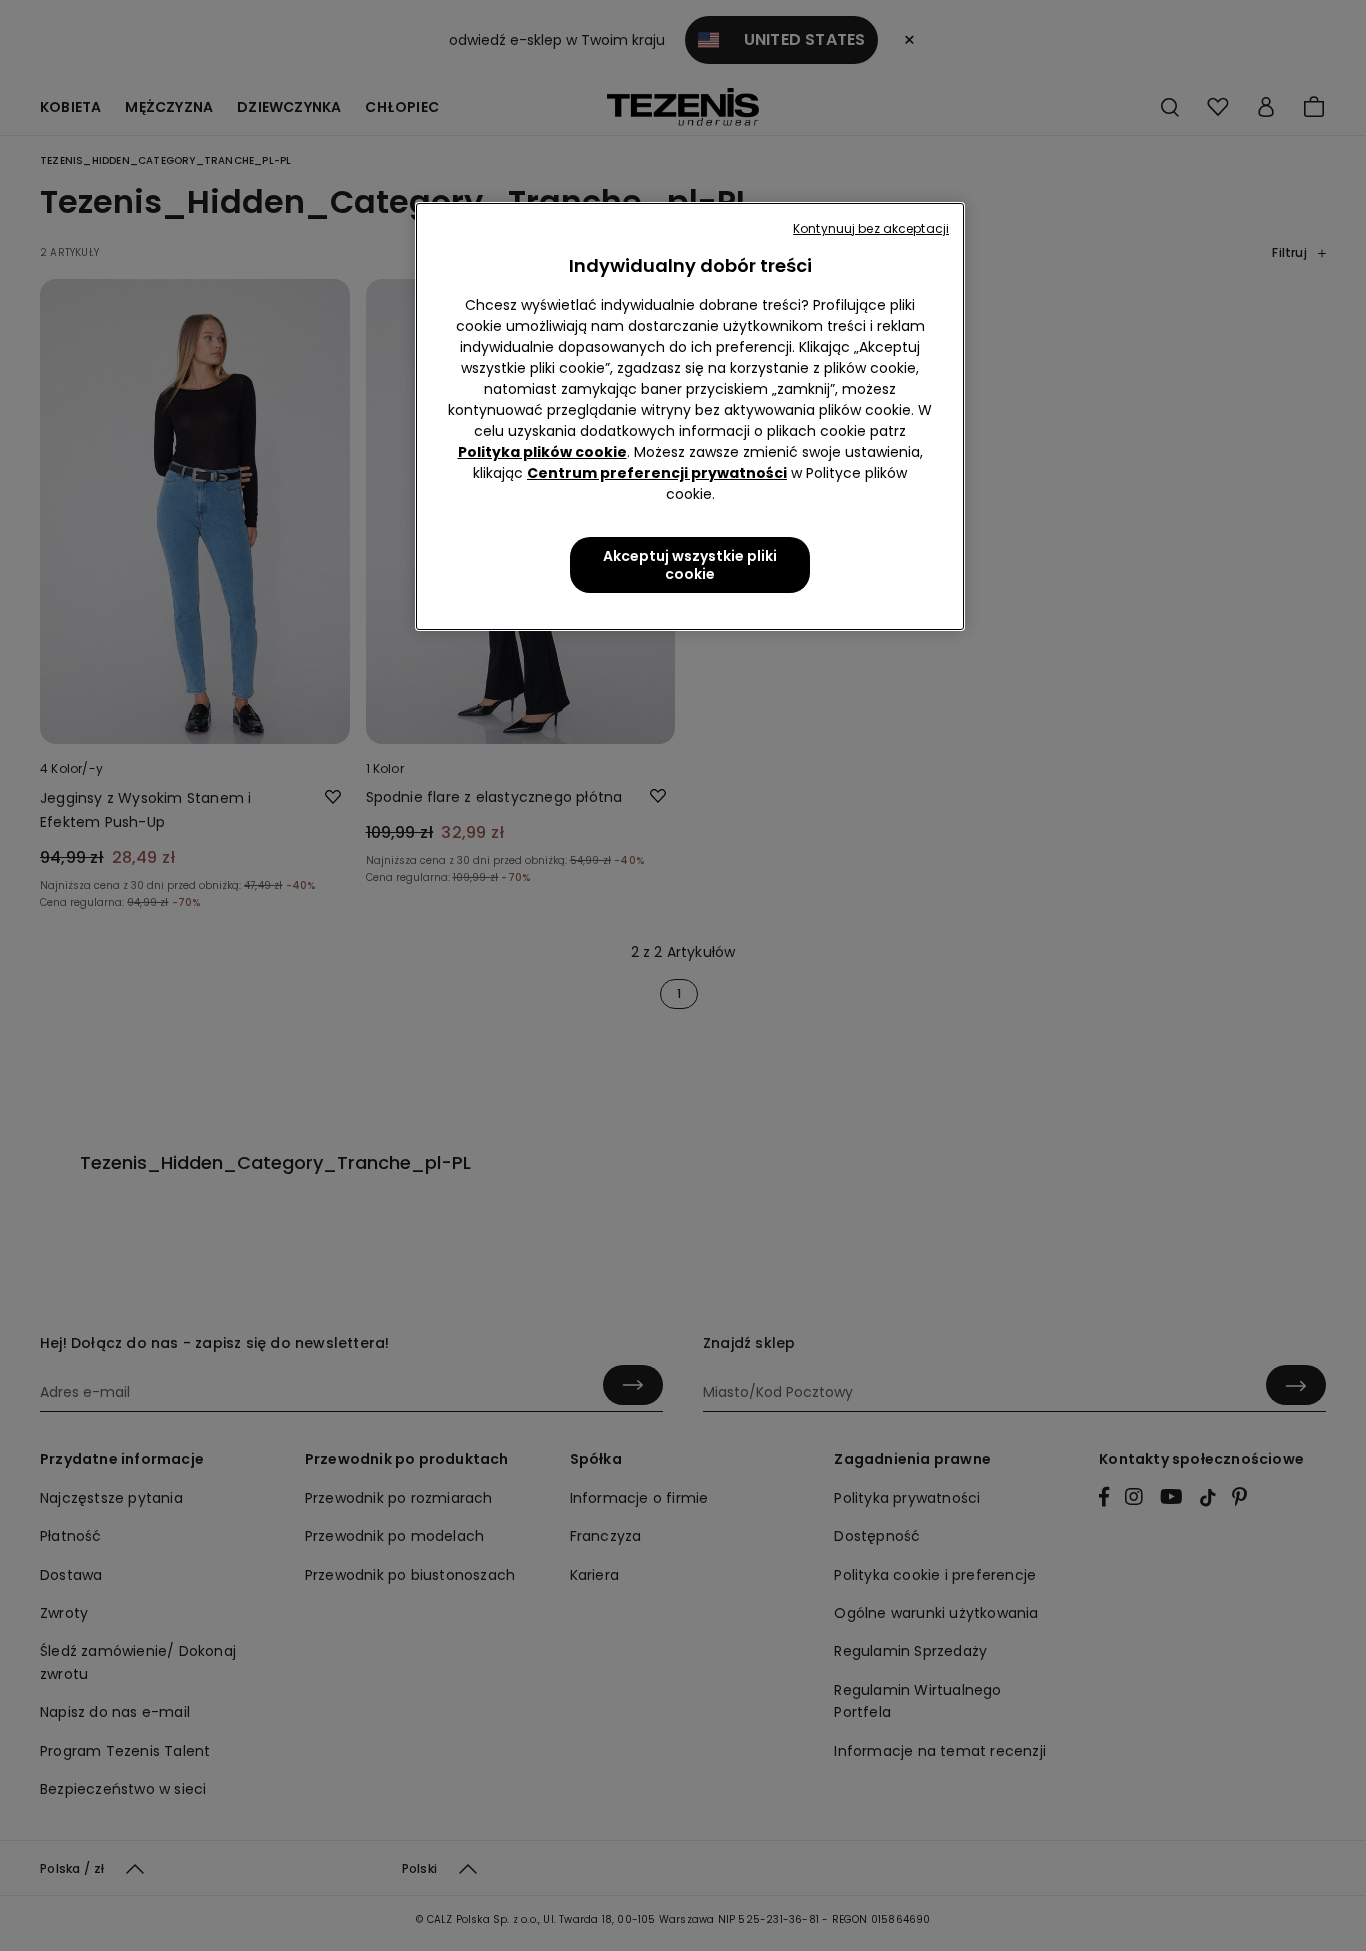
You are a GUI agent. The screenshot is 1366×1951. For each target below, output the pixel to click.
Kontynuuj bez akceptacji (871, 228)
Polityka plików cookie (542, 452)
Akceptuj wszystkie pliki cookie (690, 565)
